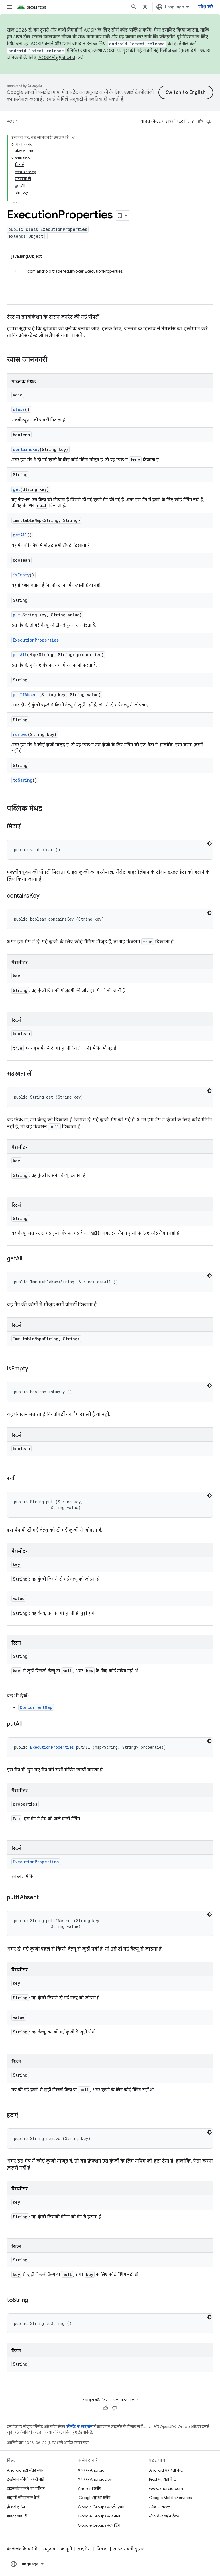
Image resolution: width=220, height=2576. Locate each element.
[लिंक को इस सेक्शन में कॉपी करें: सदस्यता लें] (37, 1074)
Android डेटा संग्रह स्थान (26, 2470)
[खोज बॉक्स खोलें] (134, 7)
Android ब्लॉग (90, 2488)
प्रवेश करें (206, 7)
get (17, 489)
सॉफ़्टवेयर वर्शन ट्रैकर (164, 2516)
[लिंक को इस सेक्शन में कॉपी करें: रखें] (20, 1479)
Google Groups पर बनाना (99, 2516)
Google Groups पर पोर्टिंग (99, 2525)
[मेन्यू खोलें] (9, 7)
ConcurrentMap (36, 1707)
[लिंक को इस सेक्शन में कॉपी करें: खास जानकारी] (53, 360)
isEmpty (21, 575)
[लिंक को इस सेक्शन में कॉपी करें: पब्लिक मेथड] (48, 809)
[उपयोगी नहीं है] (209, 121)
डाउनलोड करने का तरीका (26, 2488)
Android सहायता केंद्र (166, 2470)
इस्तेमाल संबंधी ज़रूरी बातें (25, 2479)
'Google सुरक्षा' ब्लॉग (94, 2498)
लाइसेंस (84, 2549)
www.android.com (166, 2488)
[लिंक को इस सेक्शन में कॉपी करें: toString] (34, 2300)
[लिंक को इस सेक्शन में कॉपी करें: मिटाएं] (26, 827)
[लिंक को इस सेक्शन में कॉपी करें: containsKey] (45, 896)
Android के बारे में (22, 2549)
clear (19, 409)
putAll (20, 655)
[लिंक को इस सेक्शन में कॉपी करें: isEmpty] (34, 1369)
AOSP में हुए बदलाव (57, 58)
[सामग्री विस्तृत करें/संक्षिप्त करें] (73, 137)
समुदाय (49, 2549)
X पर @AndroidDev (95, 2479)
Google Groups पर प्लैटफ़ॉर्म (101, 2507)
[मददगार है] (200, 121)
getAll (20, 535)
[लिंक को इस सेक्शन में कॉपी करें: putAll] (27, 1724)
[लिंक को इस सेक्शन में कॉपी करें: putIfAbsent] (44, 1898)
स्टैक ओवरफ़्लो (160, 2507)
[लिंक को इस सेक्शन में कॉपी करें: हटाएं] (24, 2116)
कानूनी (66, 2549)
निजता (102, 2549)
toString (23, 780)
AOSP (12, 121)
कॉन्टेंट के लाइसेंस (79, 2427)
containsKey (26, 449)
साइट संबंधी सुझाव (129, 2549)
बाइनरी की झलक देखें (23, 2498)
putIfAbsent (26, 695)
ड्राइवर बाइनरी (17, 2516)
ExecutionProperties (36, 640)
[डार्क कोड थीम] (209, 843)
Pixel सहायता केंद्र (162, 2479)
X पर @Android (91, 2470)
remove (20, 734)
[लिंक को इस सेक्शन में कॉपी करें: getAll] (28, 1259)
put (16, 615)
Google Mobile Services (170, 2498)
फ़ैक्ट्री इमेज (16, 2507)
